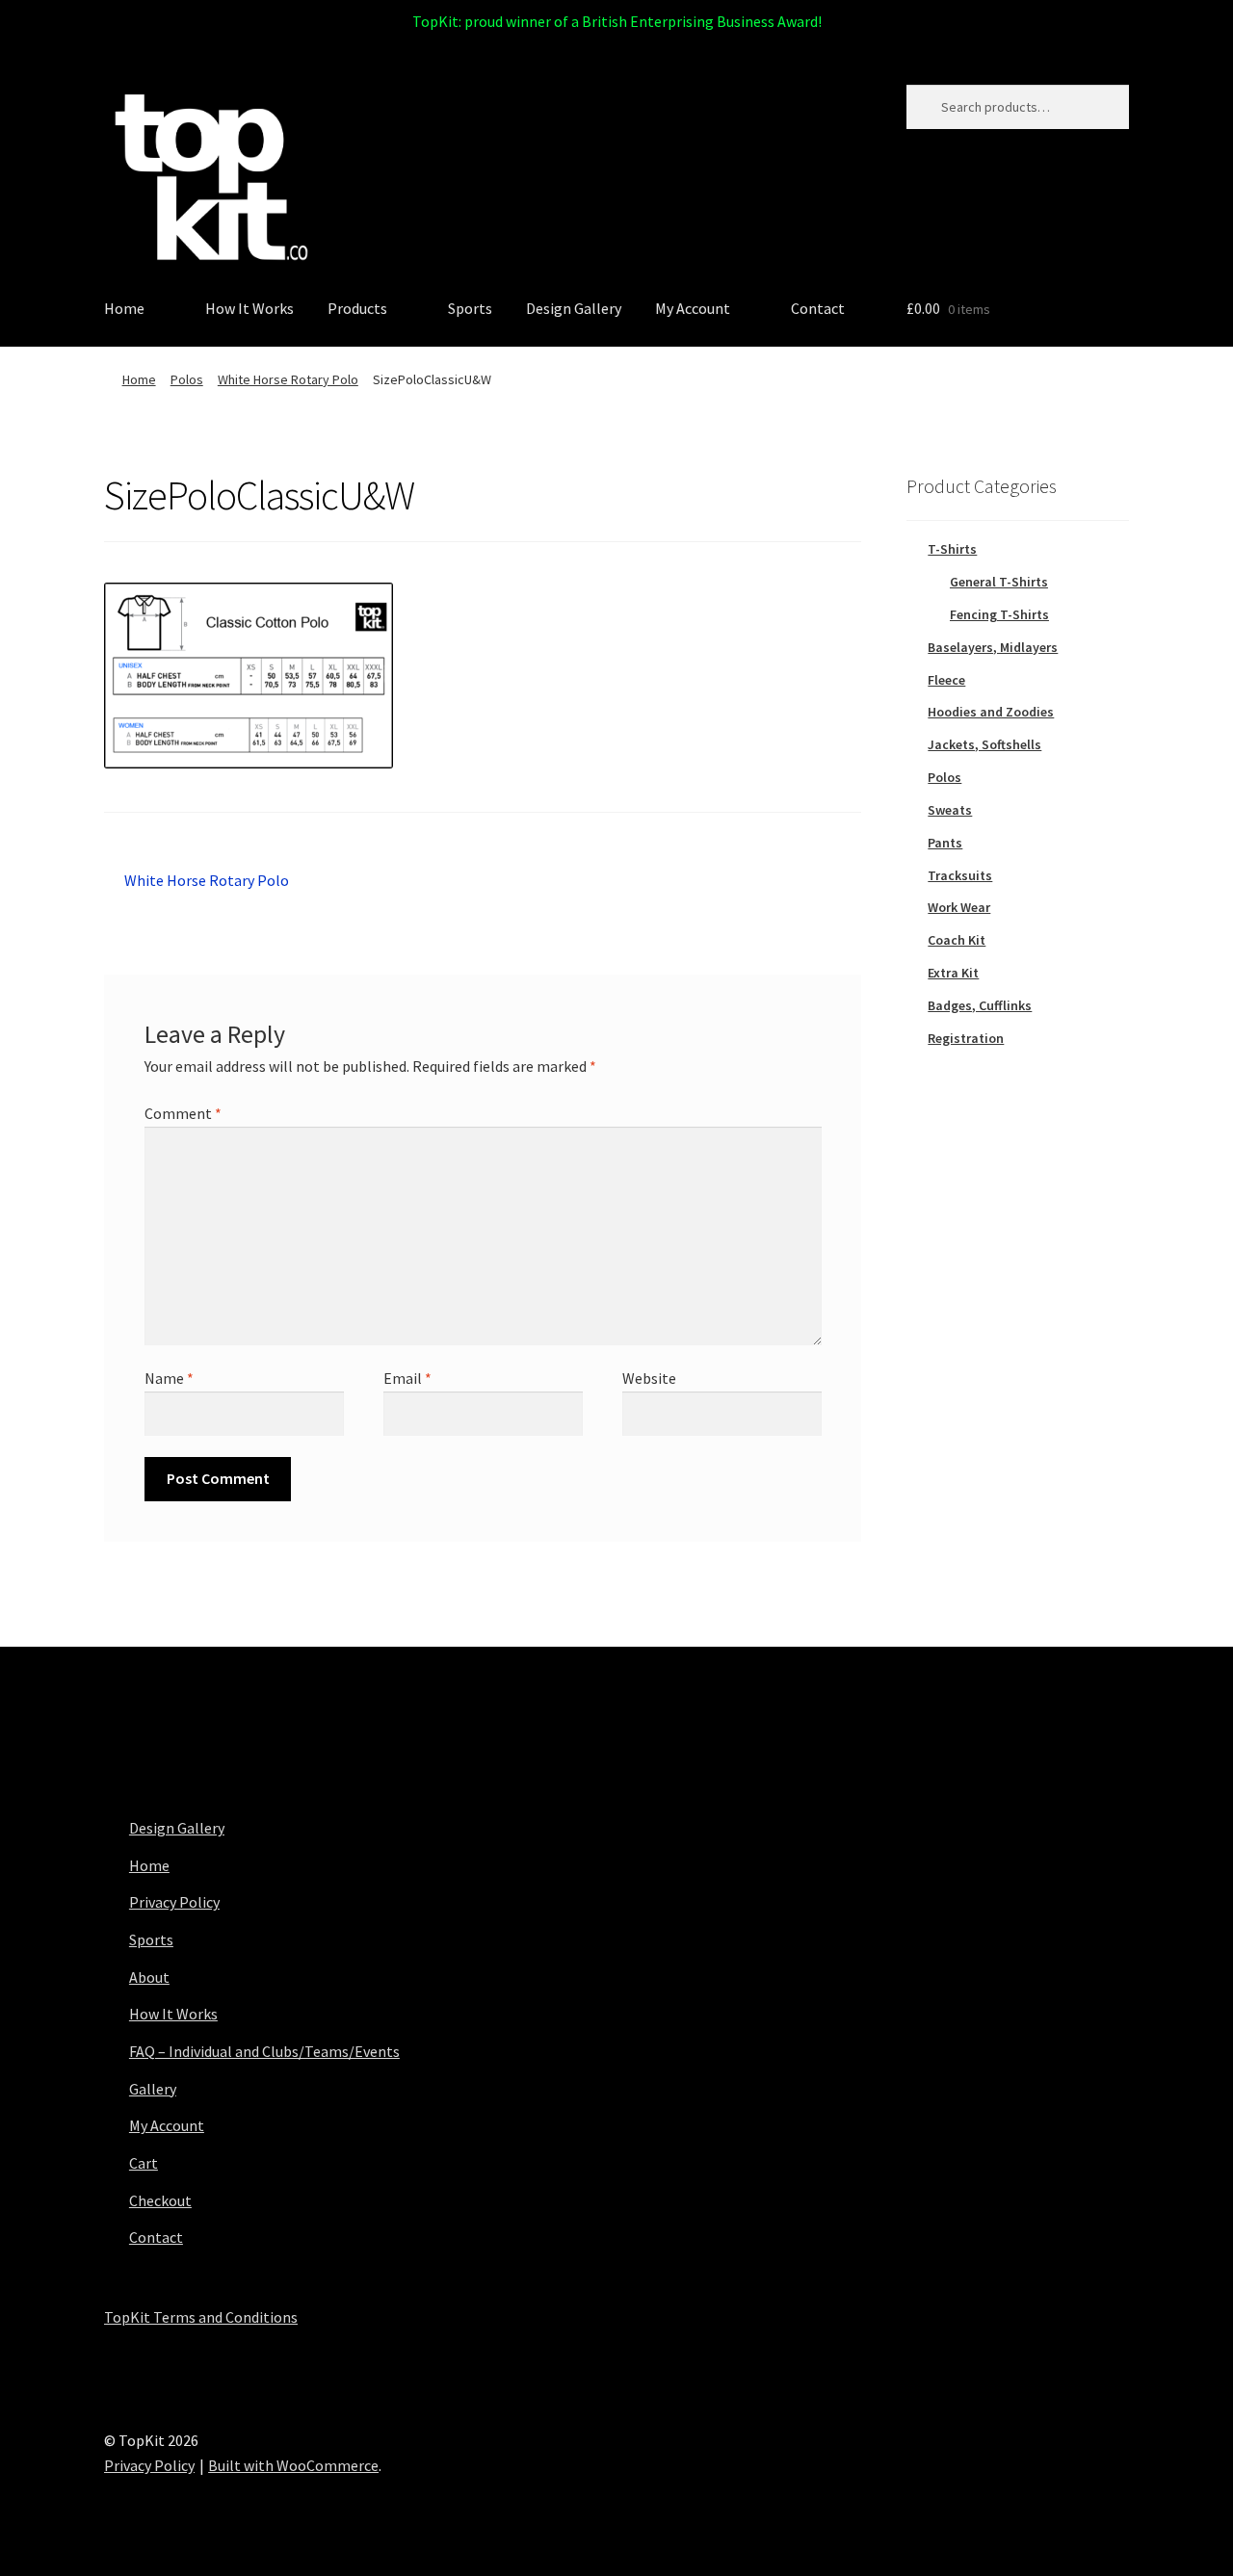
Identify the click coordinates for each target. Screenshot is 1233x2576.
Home (124, 308)
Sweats (950, 810)
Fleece (946, 680)
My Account (693, 308)
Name (169, 1378)
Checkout (160, 2200)
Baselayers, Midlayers (993, 647)
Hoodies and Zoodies (991, 712)
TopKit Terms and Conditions (201, 2317)
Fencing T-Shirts (999, 614)
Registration (966, 1038)
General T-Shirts (999, 582)
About (149, 1977)
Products (357, 308)
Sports (470, 308)
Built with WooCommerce (293, 2465)
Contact (818, 308)
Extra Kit (953, 973)
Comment (183, 1113)
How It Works (249, 308)
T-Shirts (952, 549)
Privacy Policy (174, 1902)
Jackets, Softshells (984, 744)
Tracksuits (960, 875)
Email (407, 1378)
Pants (945, 843)
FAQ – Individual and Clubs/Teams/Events (264, 2051)
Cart (144, 2163)
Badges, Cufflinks (980, 1005)
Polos (187, 379)
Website (649, 1378)
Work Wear (959, 907)
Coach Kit (957, 940)
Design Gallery (574, 308)
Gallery (153, 2089)
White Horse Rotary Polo (288, 379)
